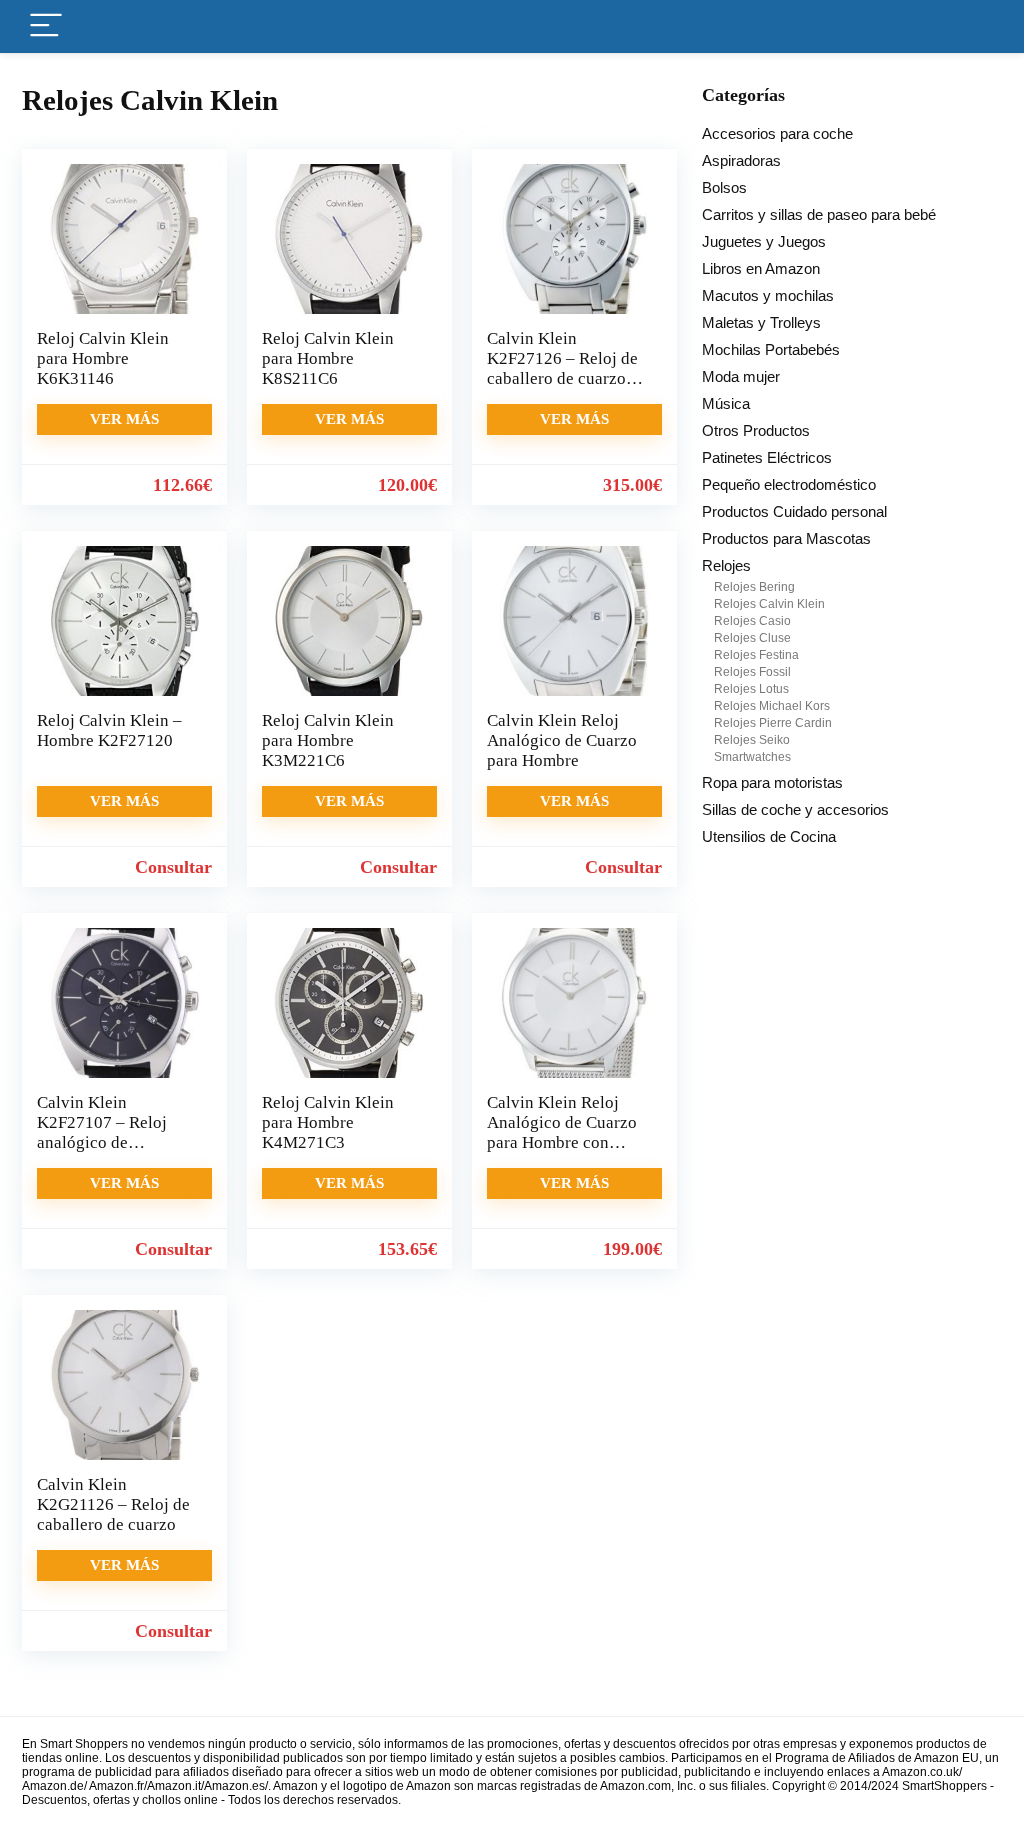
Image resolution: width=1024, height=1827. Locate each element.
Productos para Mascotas (786, 538)
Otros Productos (756, 430)
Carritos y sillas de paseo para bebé (819, 214)
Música (726, 403)
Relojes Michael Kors (772, 706)
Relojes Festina (756, 655)
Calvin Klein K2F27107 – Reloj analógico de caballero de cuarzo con (106, 1142)
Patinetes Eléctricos (767, 457)
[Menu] (46, 26)
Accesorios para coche (777, 133)
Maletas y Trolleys (761, 322)
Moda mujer (741, 376)
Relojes (726, 565)
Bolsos (724, 187)
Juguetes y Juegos (764, 241)
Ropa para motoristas (772, 782)
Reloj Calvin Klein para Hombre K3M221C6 (328, 740)
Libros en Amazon (761, 268)
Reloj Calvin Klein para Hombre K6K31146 (103, 358)
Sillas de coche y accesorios (795, 809)
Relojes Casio (752, 621)
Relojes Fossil (752, 672)
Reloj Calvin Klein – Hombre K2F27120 (109, 730)
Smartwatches (752, 757)
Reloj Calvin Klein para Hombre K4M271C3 (328, 1122)
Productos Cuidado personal (794, 511)
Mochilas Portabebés (771, 349)
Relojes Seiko (752, 740)
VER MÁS (124, 419)
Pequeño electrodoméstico (789, 484)
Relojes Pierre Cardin (773, 723)
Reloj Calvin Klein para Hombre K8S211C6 (328, 358)
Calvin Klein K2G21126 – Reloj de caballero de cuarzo (113, 1504)
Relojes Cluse (752, 638)
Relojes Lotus (751, 689)
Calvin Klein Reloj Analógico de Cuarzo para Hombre (562, 740)
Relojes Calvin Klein (769, 604)
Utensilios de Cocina (769, 836)
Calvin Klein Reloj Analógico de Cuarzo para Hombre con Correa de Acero (562, 1132)
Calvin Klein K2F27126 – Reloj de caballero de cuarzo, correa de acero (562, 368)
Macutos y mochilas (768, 295)
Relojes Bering (754, 587)
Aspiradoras (741, 160)
